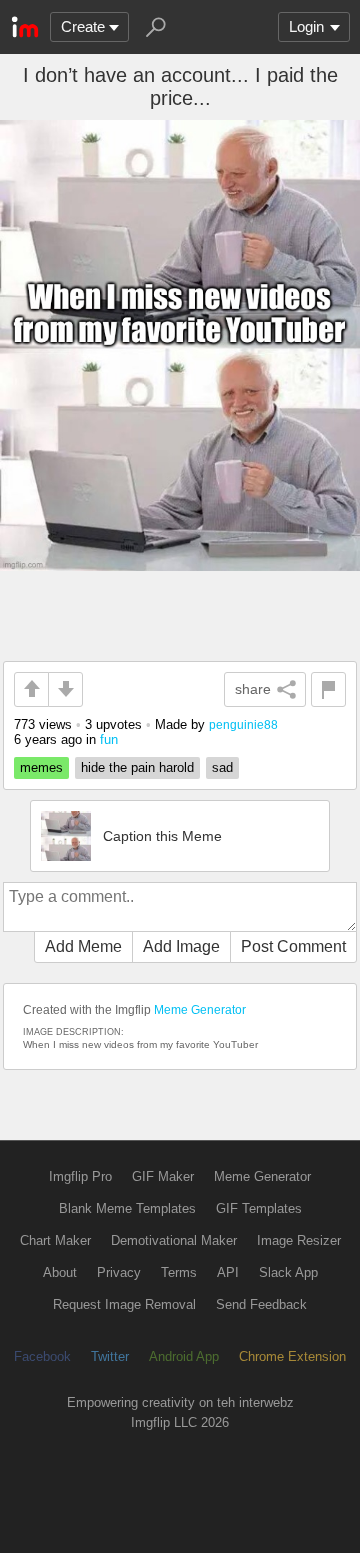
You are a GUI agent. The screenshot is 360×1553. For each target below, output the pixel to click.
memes (41, 767)
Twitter (110, 1356)
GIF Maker (163, 1176)
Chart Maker (55, 1240)
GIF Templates (259, 1208)
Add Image (181, 946)
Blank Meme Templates (127, 1208)
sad (222, 767)
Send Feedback (261, 1304)
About (60, 1272)
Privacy (119, 1272)
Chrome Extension (292, 1356)
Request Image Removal (124, 1304)
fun (109, 739)
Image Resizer (299, 1240)
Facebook (42, 1356)
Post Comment (293, 946)
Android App (184, 1356)
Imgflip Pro (80, 1176)
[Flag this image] (328, 689)
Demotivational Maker (174, 1240)
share (253, 689)
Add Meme (83, 946)
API (228, 1272)
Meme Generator (200, 1010)
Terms (179, 1272)
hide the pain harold (137, 767)
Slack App (288, 1272)
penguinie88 (243, 724)
